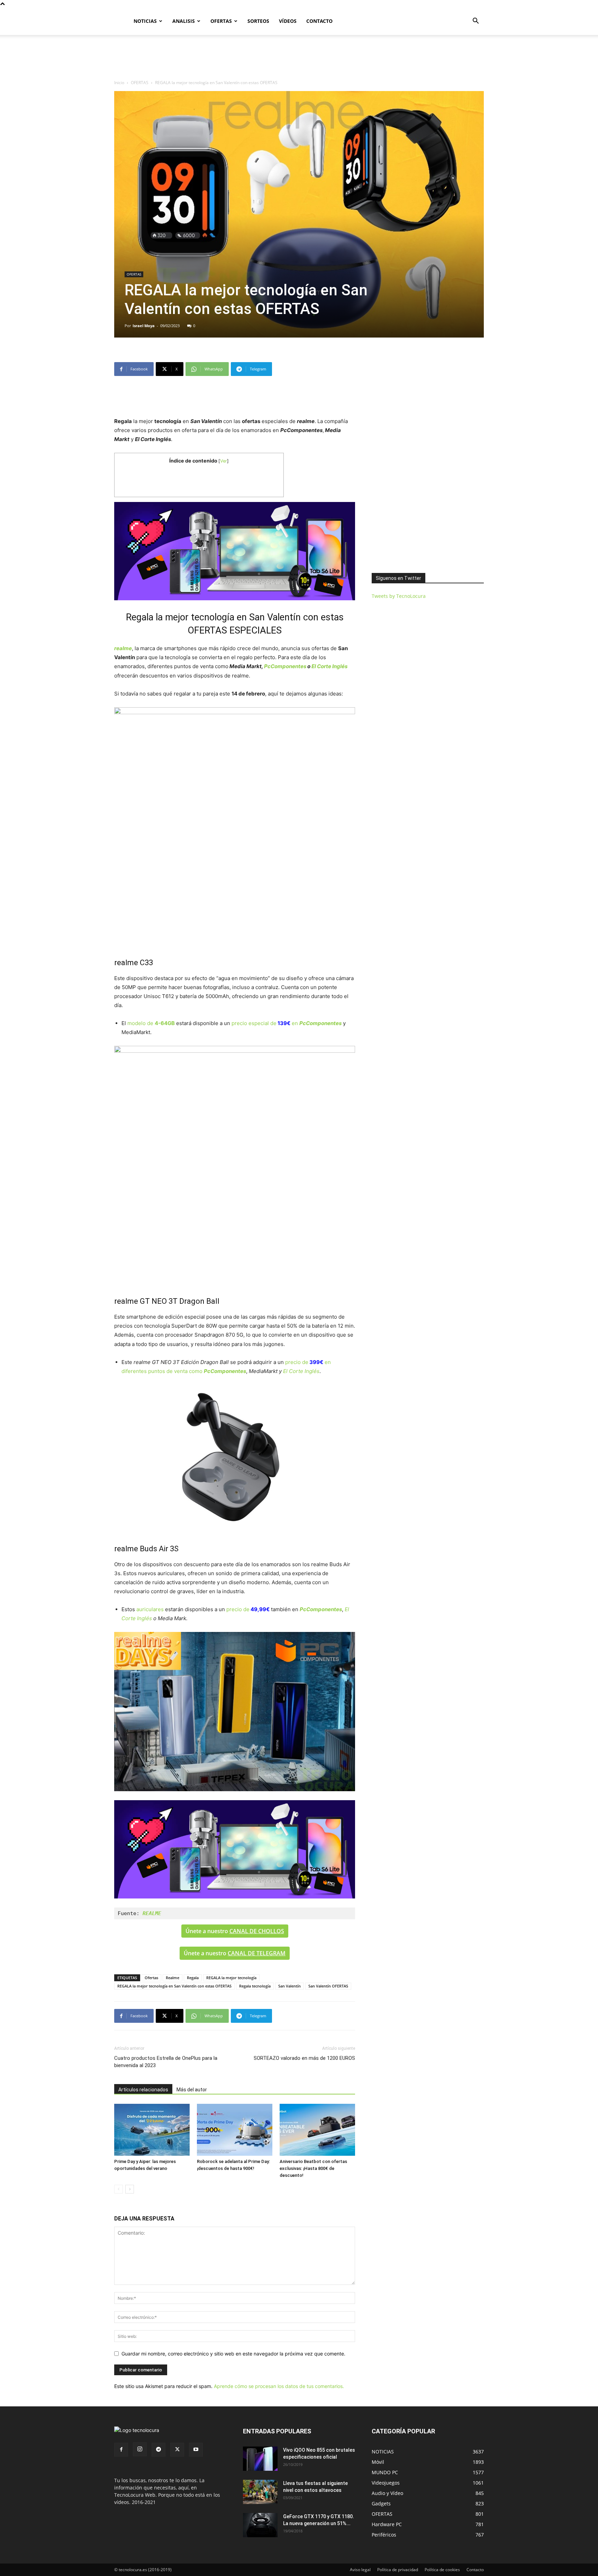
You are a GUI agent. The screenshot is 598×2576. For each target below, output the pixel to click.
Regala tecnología (255, 1986)
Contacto (475, 2570)
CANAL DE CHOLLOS (257, 1931)
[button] (475, 22)
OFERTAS (221, 21)
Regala (193, 1978)
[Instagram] (140, 2449)
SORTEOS (258, 21)
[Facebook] (121, 2450)
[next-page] (130, 2189)
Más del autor (192, 2090)
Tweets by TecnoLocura (399, 596)
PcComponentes (285, 666)
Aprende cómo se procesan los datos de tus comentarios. (279, 2386)
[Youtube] (196, 2450)
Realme (173, 1978)
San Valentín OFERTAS (328, 1986)
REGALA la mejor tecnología (231, 1978)
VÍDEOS (288, 21)
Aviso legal (360, 2570)
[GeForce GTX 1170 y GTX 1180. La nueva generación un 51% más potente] (260, 2525)
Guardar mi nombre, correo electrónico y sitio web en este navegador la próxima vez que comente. (233, 2354)
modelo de (151, 1023)
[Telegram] (158, 2450)
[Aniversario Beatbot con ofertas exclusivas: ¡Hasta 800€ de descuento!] (317, 2130)
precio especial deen (287, 1023)
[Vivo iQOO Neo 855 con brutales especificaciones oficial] (260, 2459)
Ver (224, 461)
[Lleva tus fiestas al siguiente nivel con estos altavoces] (260, 2492)
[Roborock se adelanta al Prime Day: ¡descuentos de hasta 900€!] (235, 2130)
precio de (248, 1609)
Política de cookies (442, 2570)
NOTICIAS (145, 21)
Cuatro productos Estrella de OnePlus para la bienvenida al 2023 (166, 2062)
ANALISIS (184, 21)
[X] (177, 2450)
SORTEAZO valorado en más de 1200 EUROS (304, 2058)
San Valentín (289, 1986)
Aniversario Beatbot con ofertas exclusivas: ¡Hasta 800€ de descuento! (313, 2168)
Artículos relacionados (143, 2090)
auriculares (150, 1609)
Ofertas (151, 1978)
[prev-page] (119, 2189)
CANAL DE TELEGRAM (257, 1953)
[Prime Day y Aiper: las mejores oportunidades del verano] (152, 2130)
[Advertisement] (299, 59)
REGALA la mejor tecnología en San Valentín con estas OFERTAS (174, 1986)
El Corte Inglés (329, 666)
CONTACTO (319, 21)
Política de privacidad (398, 2570)
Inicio (119, 83)
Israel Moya (144, 326)
